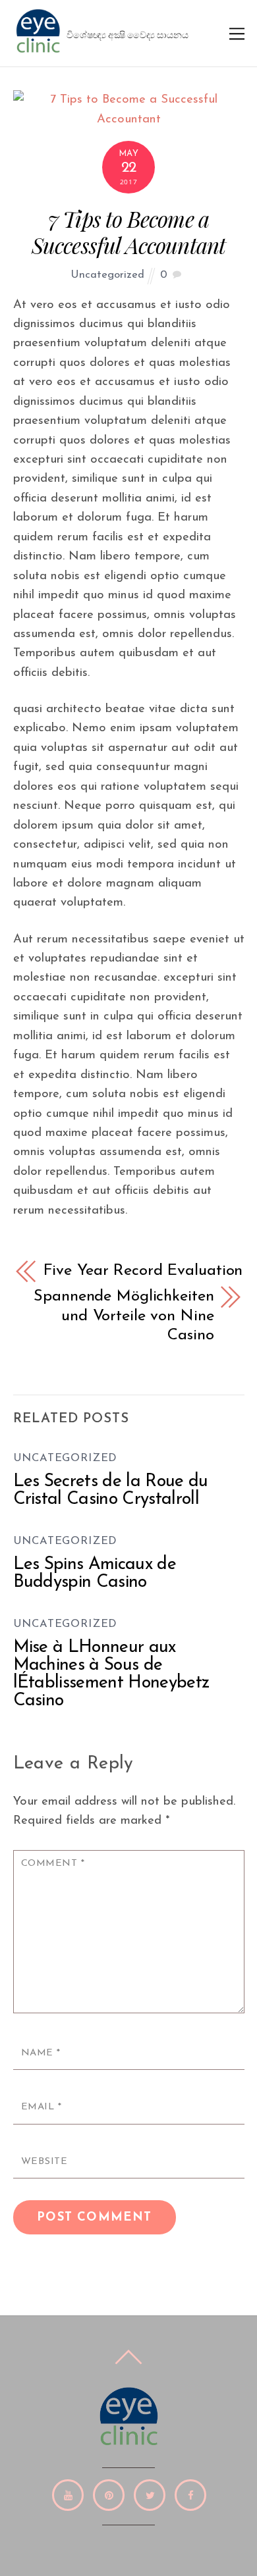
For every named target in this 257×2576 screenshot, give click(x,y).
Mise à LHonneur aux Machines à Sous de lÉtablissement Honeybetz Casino (111, 1674)
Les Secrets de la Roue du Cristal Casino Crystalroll (111, 1491)
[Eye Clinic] (38, 51)
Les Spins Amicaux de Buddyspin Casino (95, 1574)
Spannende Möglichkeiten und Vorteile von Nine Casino (124, 1316)
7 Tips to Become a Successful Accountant (129, 232)
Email (42, 2107)
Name (41, 2053)
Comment (53, 1864)
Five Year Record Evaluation (143, 1271)
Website (44, 2162)
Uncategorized (107, 275)
